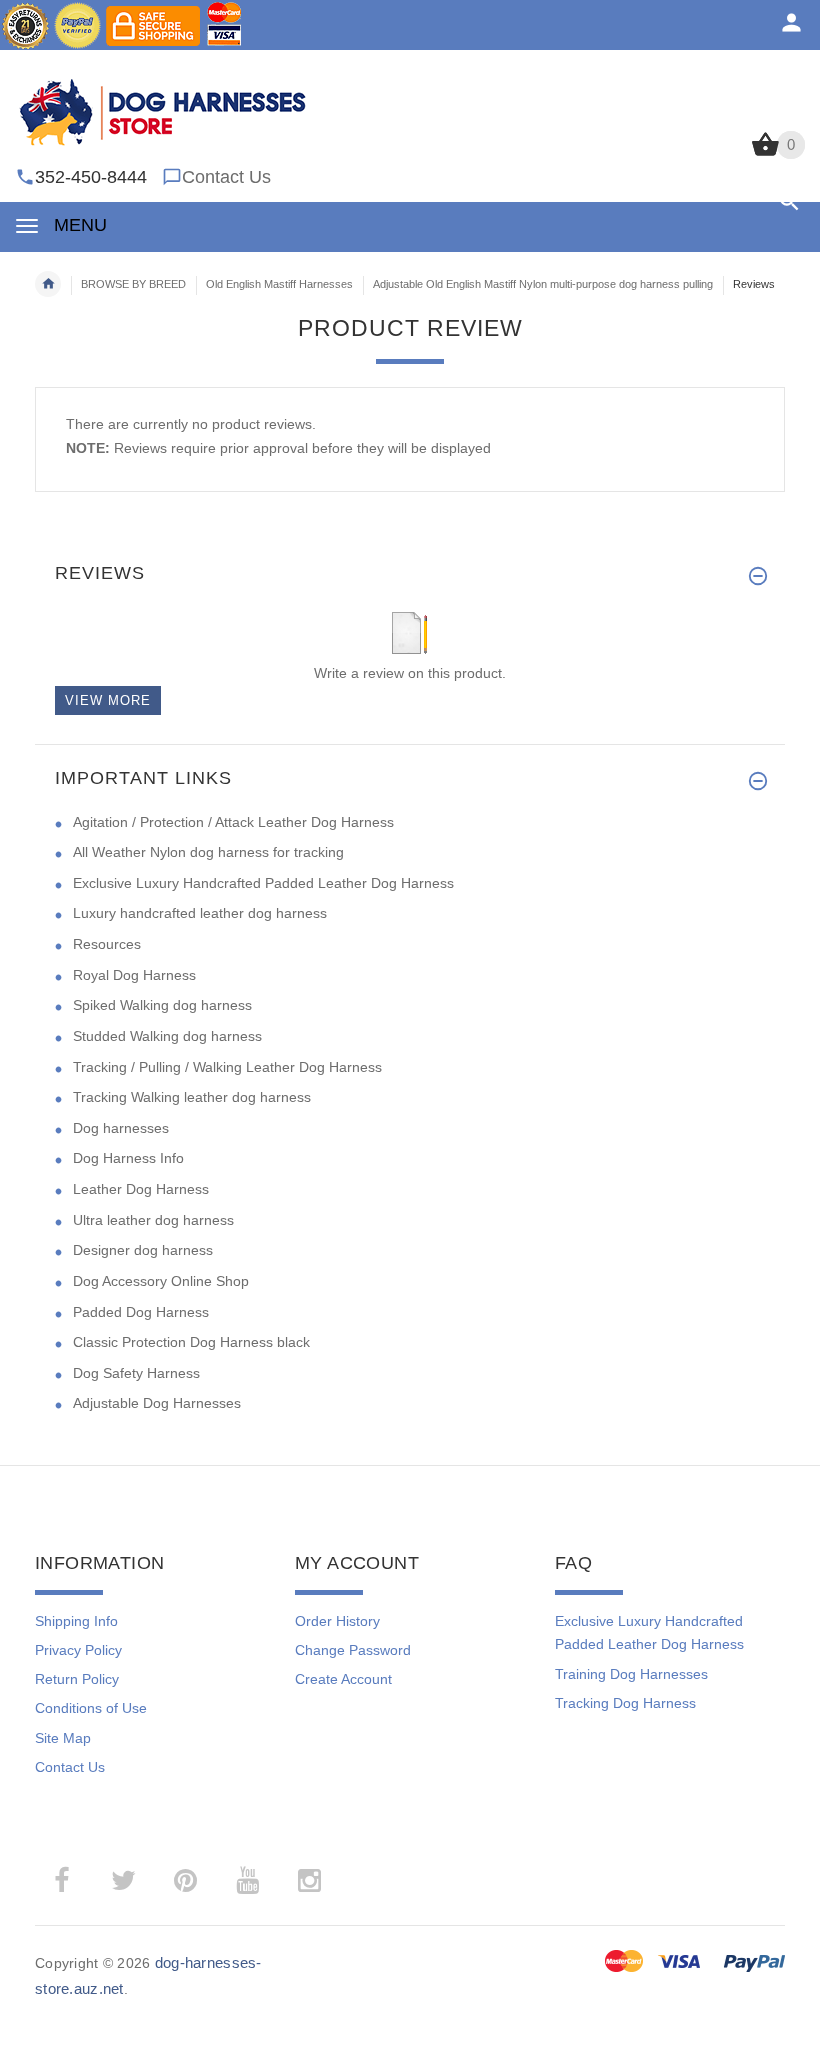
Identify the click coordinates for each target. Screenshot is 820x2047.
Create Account (343, 1679)
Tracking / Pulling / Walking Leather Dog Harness (227, 1067)
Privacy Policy (78, 1650)
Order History (337, 1621)
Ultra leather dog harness (153, 1220)
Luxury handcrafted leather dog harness (200, 913)
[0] (765, 154)
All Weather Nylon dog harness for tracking (208, 852)
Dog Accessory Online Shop (161, 1281)
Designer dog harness (143, 1250)
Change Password (353, 1650)
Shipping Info (76, 1621)
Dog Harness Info (128, 1158)
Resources (107, 944)
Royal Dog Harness (134, 975)
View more (108, 700)
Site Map (63, 1738)
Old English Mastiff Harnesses (279, 284)
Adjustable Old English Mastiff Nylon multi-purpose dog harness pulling (543, 284)
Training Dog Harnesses (631, 1674)
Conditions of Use (91, 1708)
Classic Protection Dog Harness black (191, 1342)
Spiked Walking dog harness (162, 1005)
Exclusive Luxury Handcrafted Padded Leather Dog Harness (263, 883)
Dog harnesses (121, 1128)
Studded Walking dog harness (167, 1036)
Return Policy (77, 1679)
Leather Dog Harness (141, 1189)
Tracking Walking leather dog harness (192, 1097)
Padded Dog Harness (141, 1312)
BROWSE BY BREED (133, 284)
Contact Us (226, 177)
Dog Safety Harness (136, 1373)
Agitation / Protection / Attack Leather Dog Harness (233, 822)
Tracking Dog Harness (625, 1703)
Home (48, 284)
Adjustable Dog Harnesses (157, 1403)
